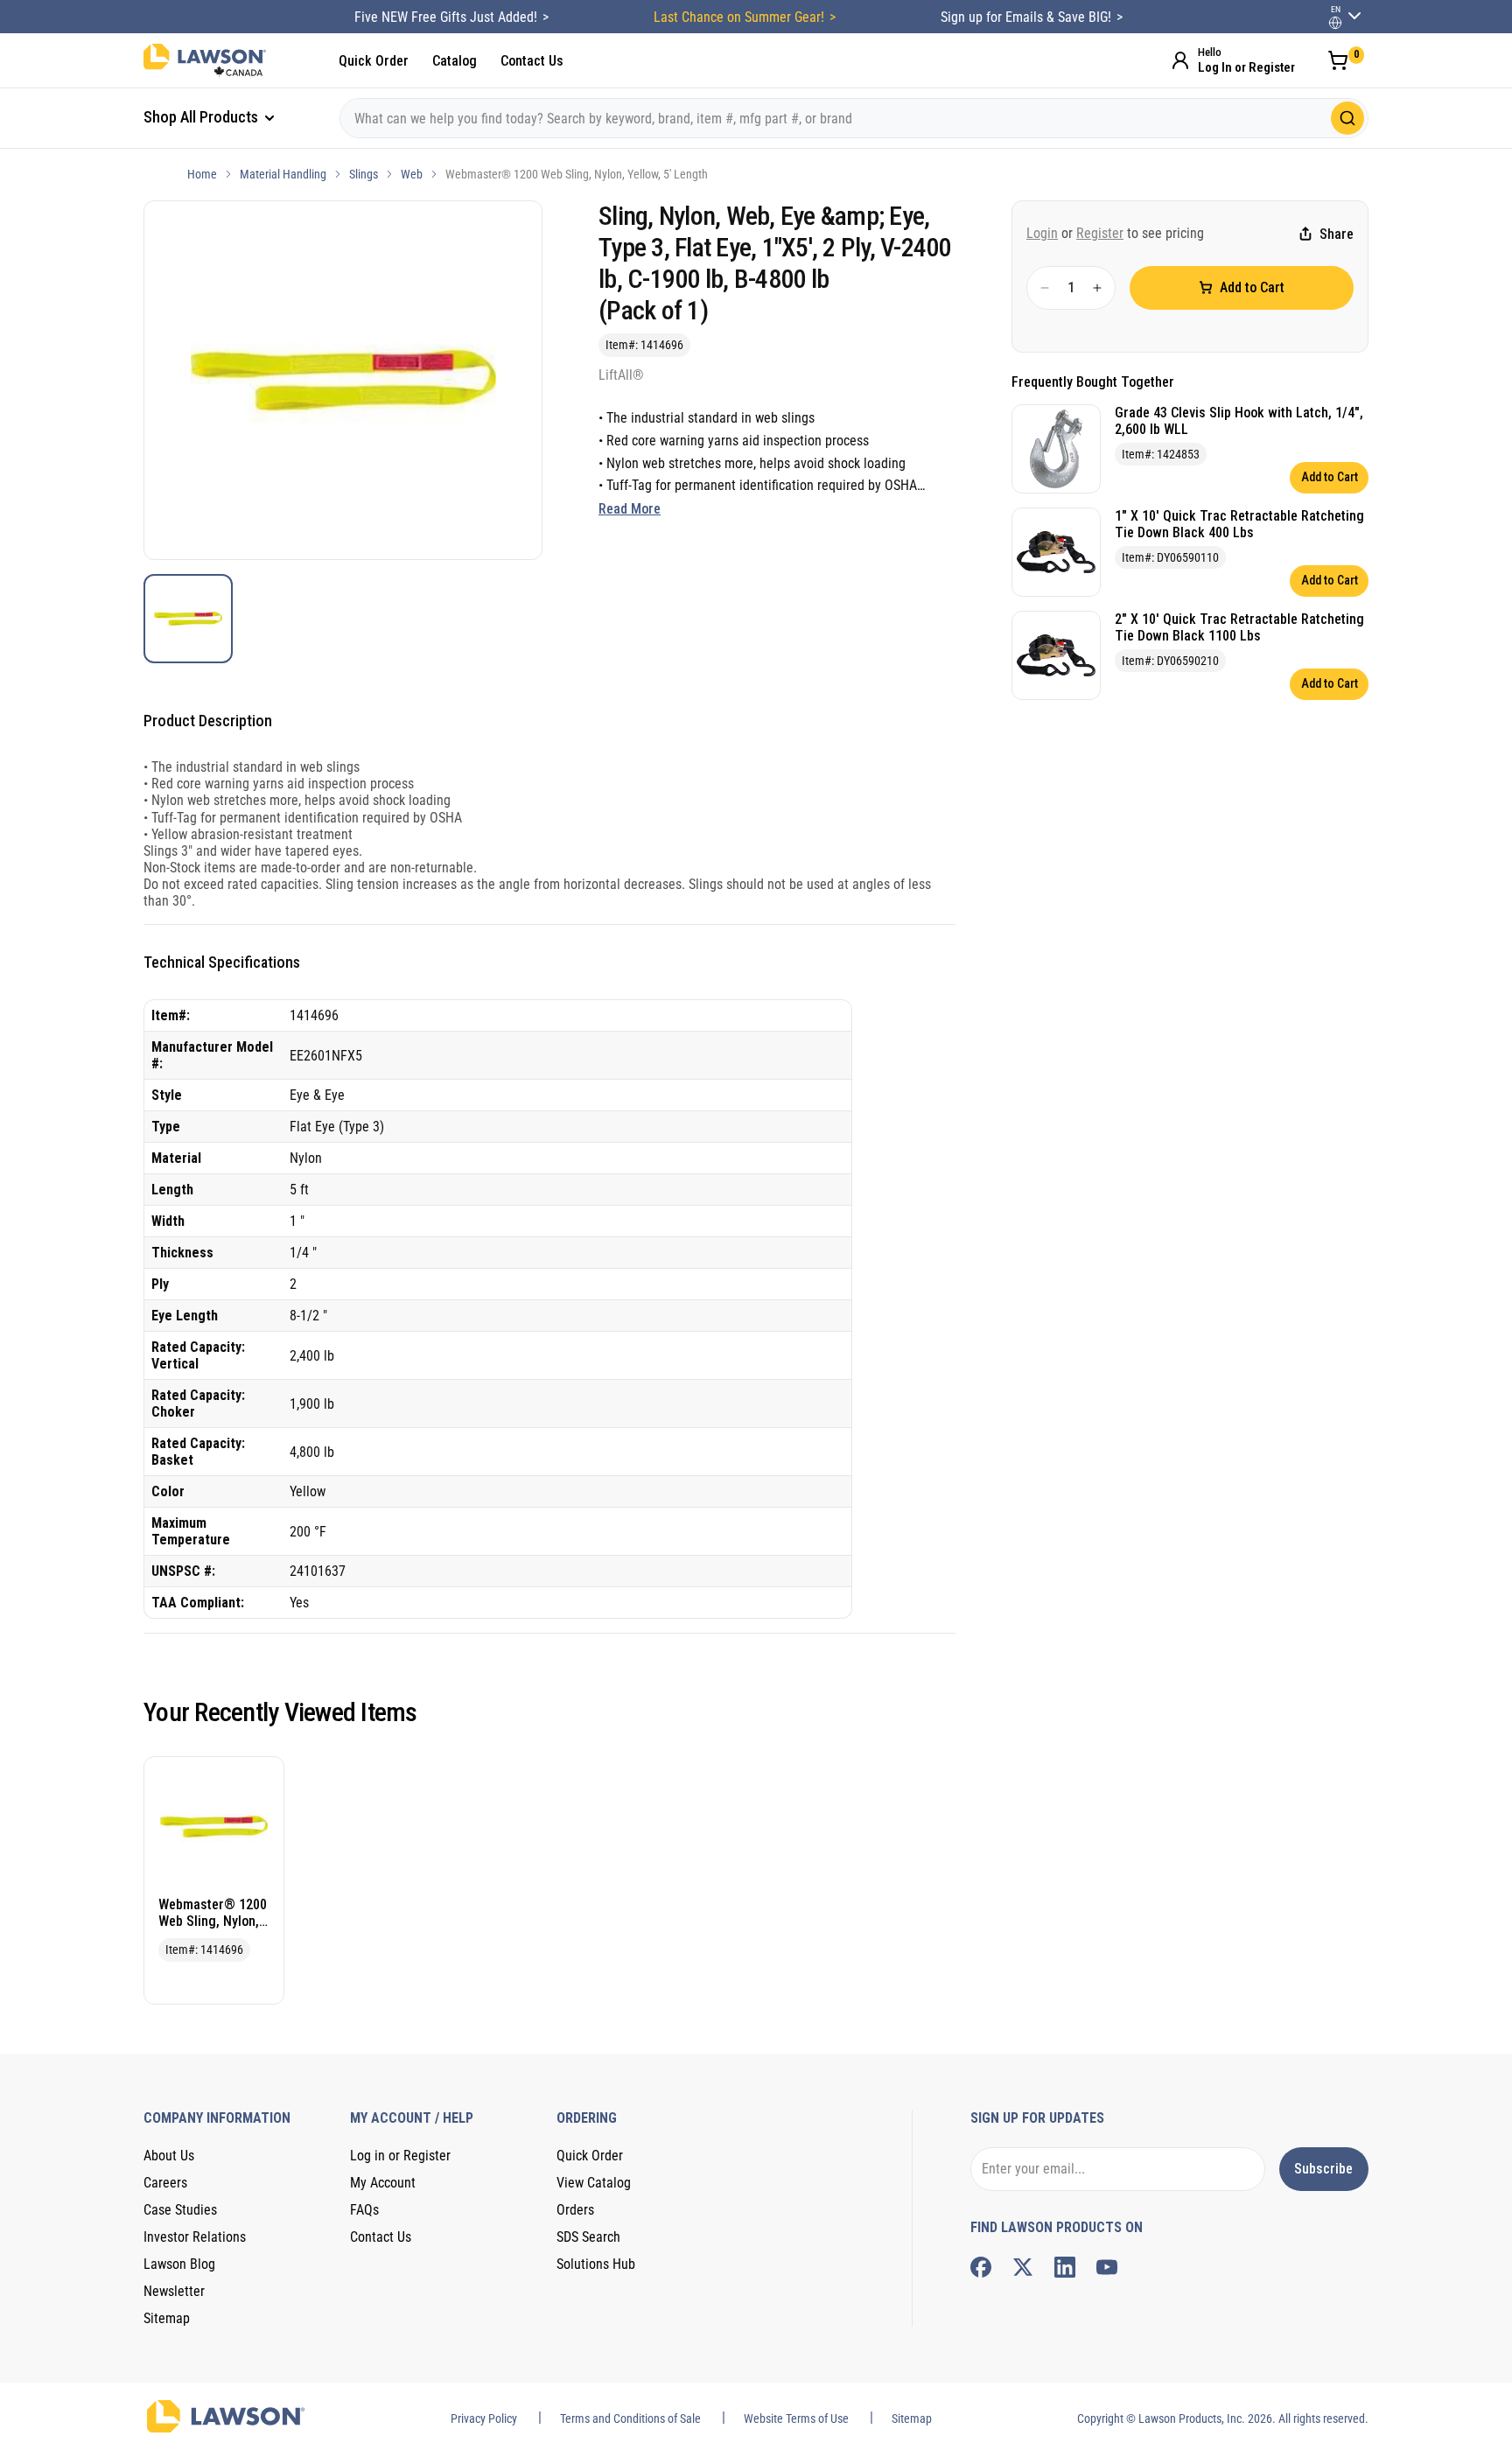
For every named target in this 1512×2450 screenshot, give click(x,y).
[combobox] (854, 118)
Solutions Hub (596, 2264)
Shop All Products (203, 117)
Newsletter (174, 2291)
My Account (383, 2183)
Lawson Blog (179, 2264)
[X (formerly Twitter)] (1023, 2267)
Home (202, 174)
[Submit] (1347, 118)
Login (1042, 233)
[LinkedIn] (1065, 2267)
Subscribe (1323, 2169)
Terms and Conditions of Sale (630, 2418)
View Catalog (594, 2183)
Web (412, 174)
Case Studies (180, 2210)
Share (1337, 234)
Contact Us (532, 61)
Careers (165, 2183)
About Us (169, 2156)
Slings (364, 174)
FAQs (364, 2210)
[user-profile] (1335, 23)
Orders (575, 2210)
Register (1100, 233)
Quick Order (374, 61)
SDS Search (588, 2237)
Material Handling (283, 174)
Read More (630, 509)
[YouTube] (1107, 2267)
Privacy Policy (484, 2418)
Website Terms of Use (796, 2418)
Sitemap (167, 2318)
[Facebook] (981, 2267)
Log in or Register (400, 2156)
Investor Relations (195, 2237)
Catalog (455, 61)
